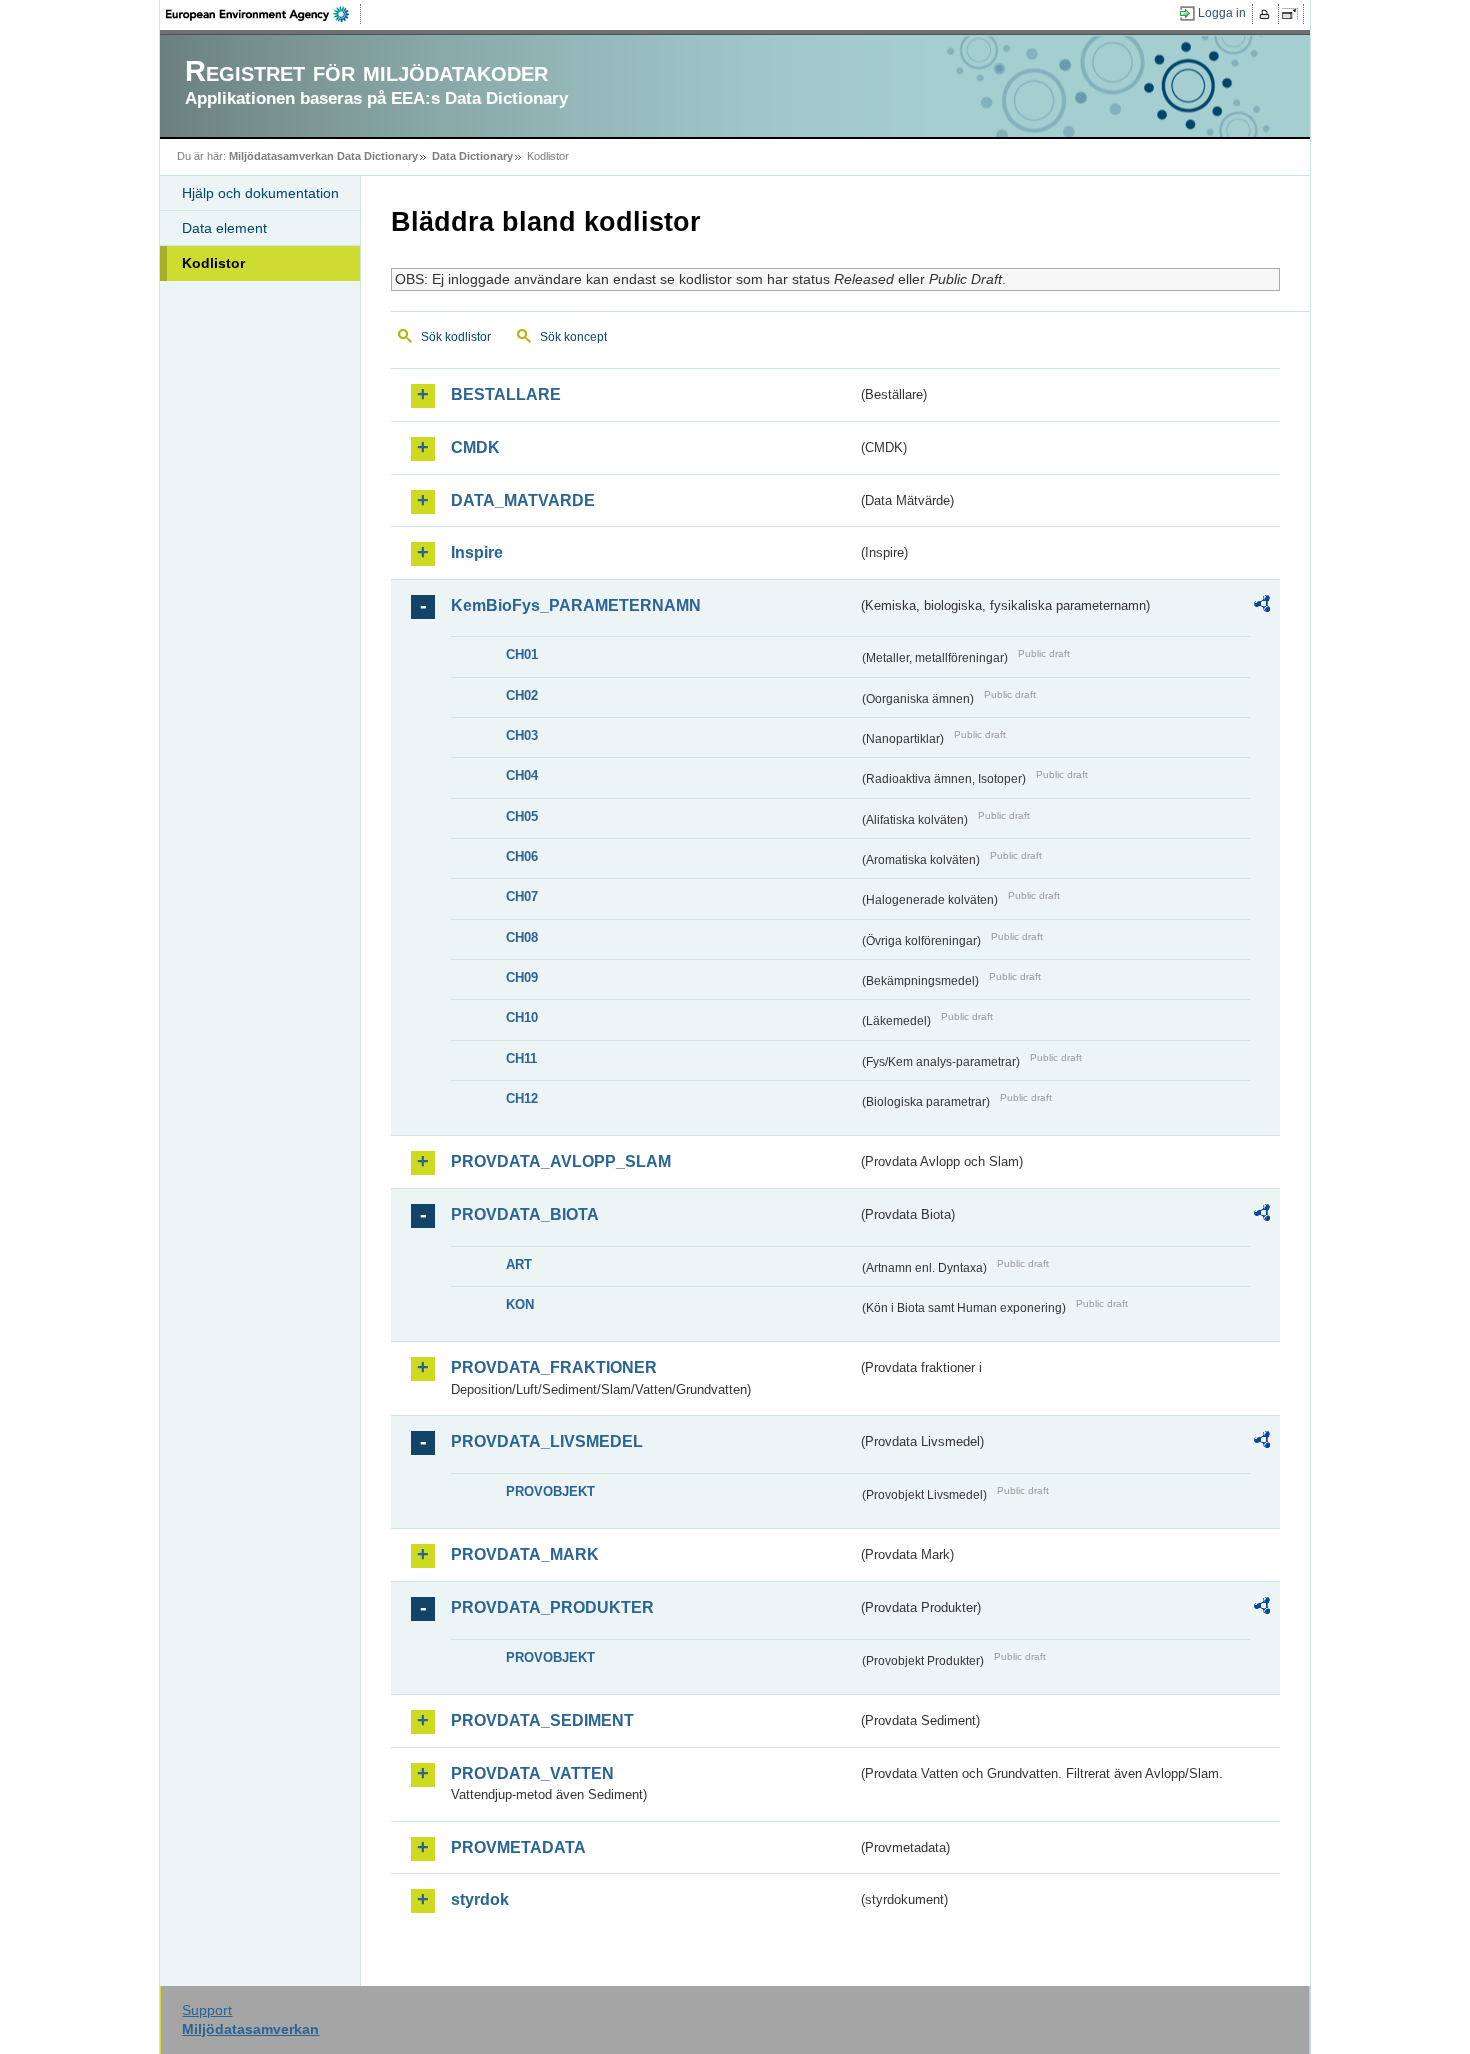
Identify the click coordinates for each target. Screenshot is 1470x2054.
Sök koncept (573, 337)
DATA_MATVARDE (523, 500)
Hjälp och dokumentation (260, 193)
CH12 (522, 1098)
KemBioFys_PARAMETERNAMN (576, 605)
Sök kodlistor (456, 337)
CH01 (522, 654)
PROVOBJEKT (550, 1491)
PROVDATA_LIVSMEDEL (547, 1441)
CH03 (522, 735)
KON (520, 1304)
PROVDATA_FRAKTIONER (554, 1367)
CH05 (522, 816)
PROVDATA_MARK (525, 1554)
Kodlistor (213, 263)
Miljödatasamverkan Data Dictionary (323, 156)
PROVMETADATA (518, 1847)
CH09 (522, 977)
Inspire (477, 552)
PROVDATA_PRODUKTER (552, 1607)
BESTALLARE (506, 394)
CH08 (522, 937)
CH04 (522, 775)
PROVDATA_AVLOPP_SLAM (561, 1161)
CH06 (522, 856)
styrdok (480, 1899)
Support (207, 2010)
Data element (224, 228)
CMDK (475, 447)
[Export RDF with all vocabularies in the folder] (1262, 607)
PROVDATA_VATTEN (532, 1773)
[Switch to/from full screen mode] (1293, 14)
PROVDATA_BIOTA (525, 1214)
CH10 (522, 1017)
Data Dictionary (472, 156)
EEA (264, 14)
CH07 (522, 896)
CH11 (521, 1058)
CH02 (522, 695)
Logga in (1222, 13)
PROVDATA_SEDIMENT (542, 1720)
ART (519, 1264)
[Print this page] (1267, 14)
